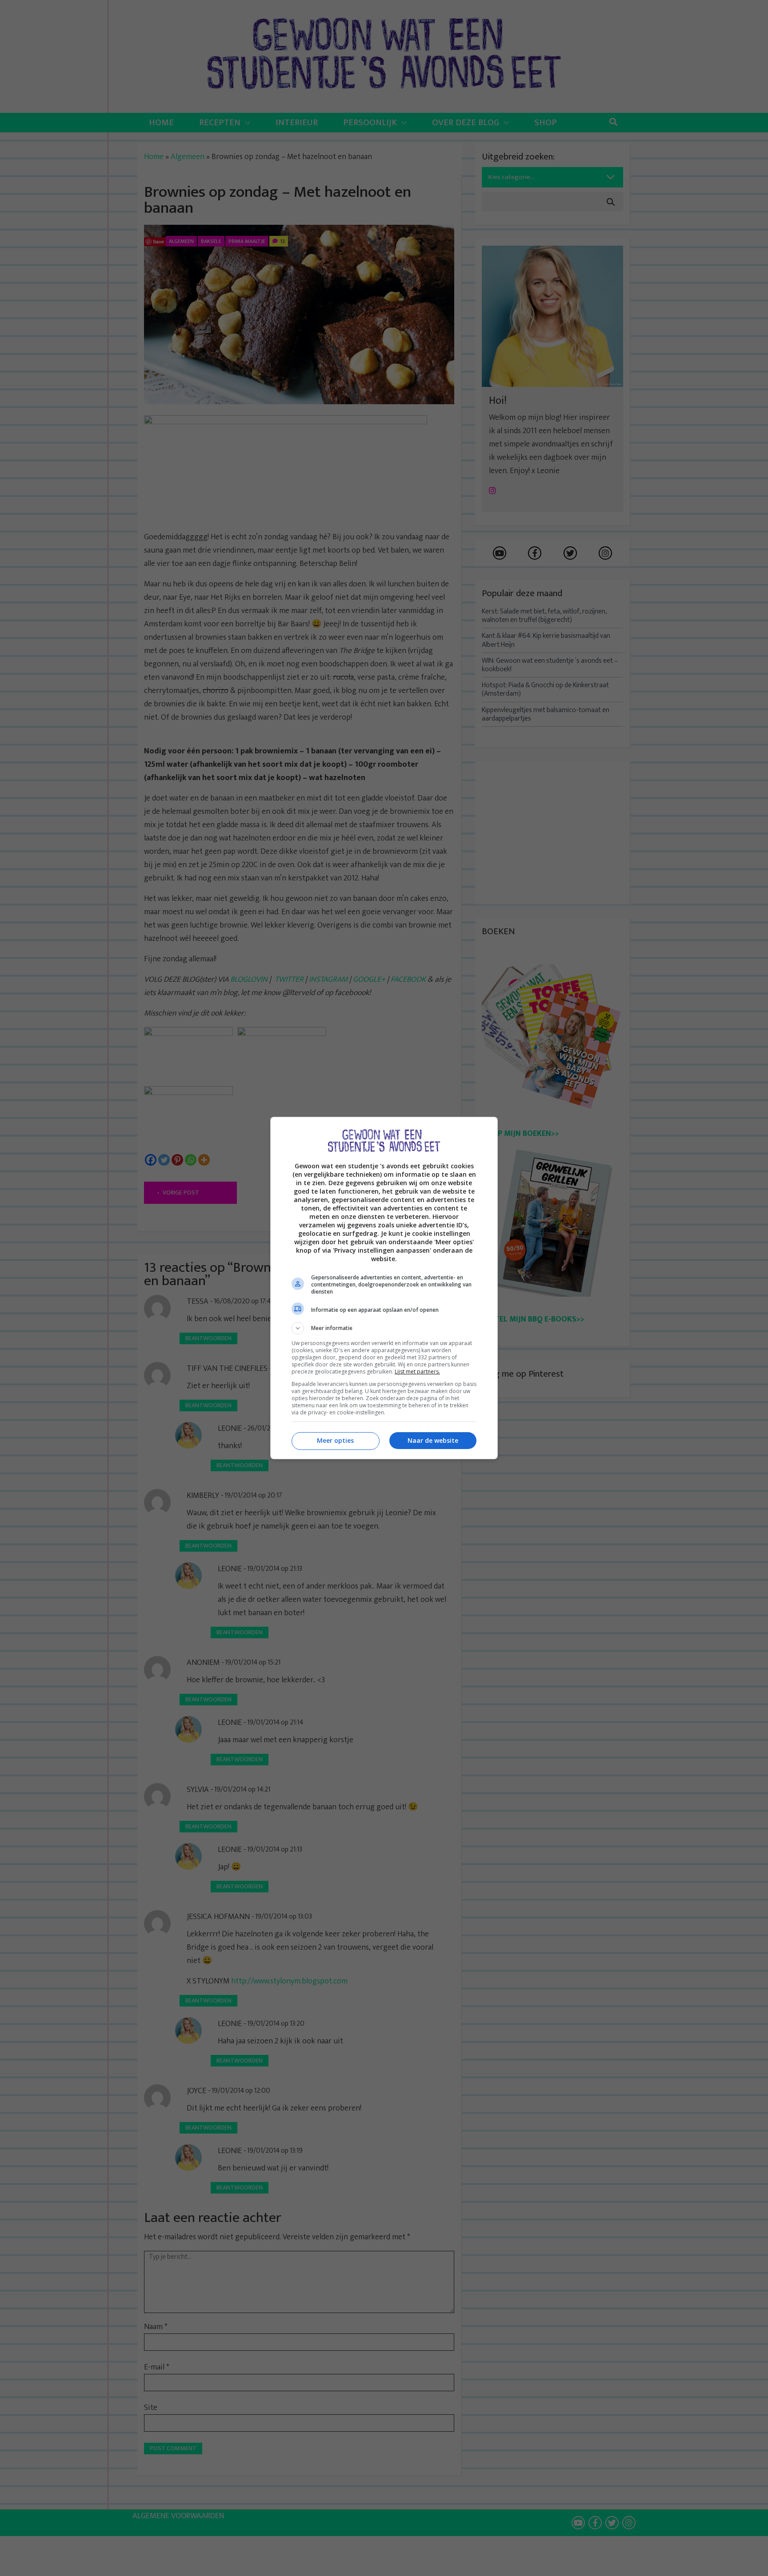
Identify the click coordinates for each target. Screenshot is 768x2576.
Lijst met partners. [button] (417, 1372)
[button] (384, 1328)
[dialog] (384, 1288)
